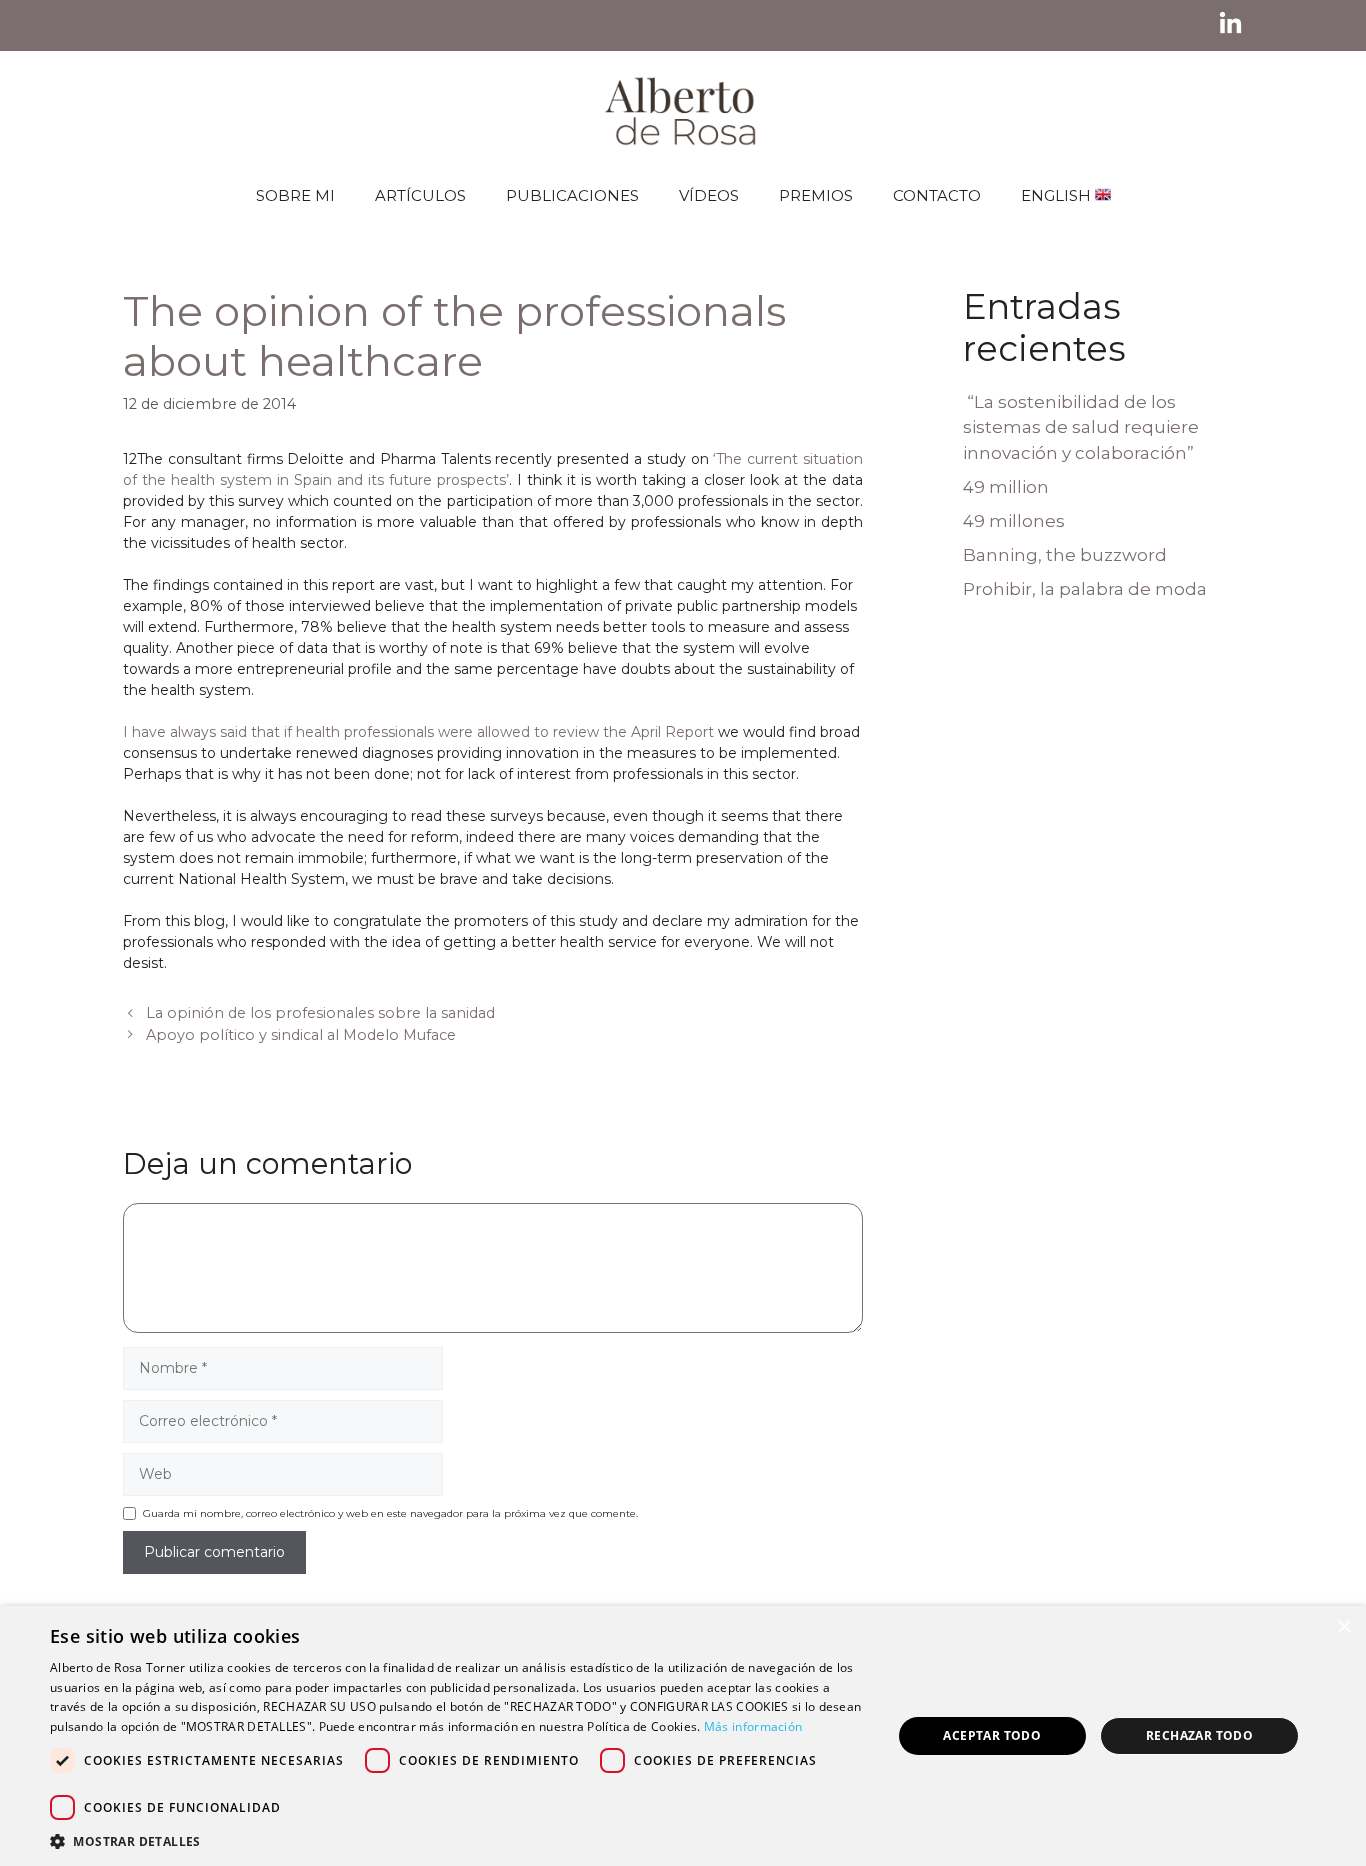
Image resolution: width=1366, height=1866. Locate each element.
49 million (1006, 487)
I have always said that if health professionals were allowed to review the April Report (418, 732)
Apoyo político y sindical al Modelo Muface (301, 1035)
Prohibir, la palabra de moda (1085, 589)
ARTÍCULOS (420, 195)
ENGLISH (1058, 195)
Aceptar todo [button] (992, 1735)
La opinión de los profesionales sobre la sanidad (320, 1013)
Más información (753, 1726)
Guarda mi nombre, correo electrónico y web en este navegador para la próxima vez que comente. (390, 1513)
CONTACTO (937, 195)
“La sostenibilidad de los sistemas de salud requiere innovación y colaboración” (1081, 427)
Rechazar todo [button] (1199, 1735)
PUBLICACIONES (572, 195)
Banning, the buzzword (1065, 555)
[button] (458, 1841)
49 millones (1014, 521)
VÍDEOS (709, 195)
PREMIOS (816, 195)
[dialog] (683, 1736)
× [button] (1343, 1627)
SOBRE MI (295, 195)
